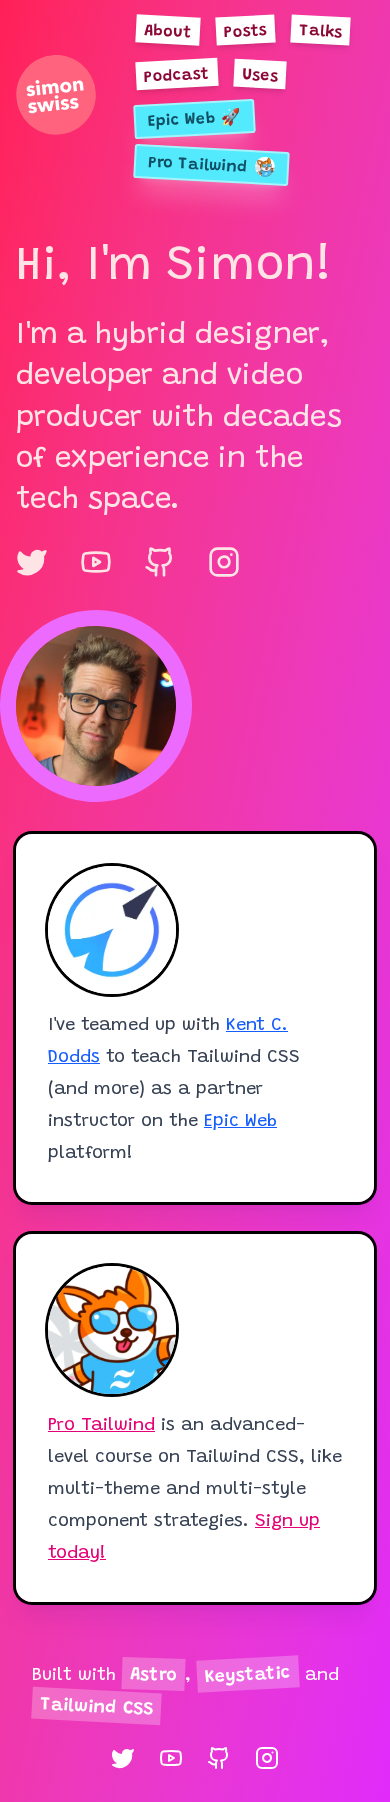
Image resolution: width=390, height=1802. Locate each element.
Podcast (177, 75)
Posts (246, 32)
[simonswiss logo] (56, 95)
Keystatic (248, 1676)
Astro (154, 1676)
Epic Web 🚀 (195, 120)
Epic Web (240, 1122)
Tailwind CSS (97, 1708)
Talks (321, 32)
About (168, 32)
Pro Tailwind (101, 1426)
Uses (260, 76)
